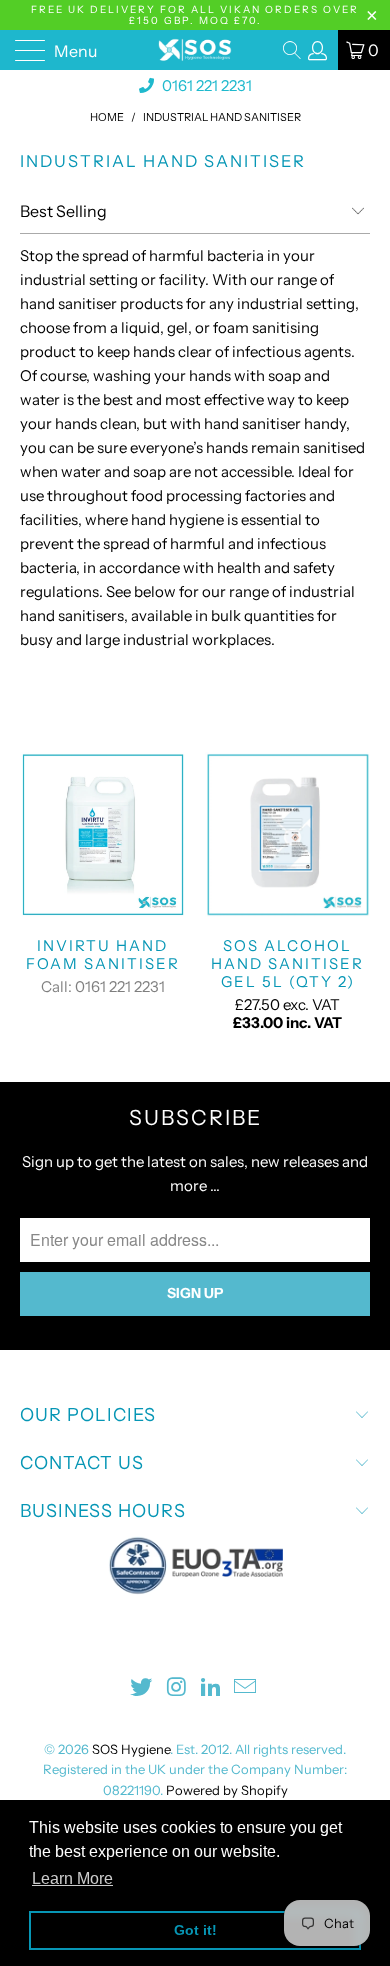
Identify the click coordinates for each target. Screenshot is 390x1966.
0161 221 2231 (205, 85)
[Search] (293, 50)
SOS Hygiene (131, 1749)
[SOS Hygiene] (195, 50)
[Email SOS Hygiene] (246, 1688)
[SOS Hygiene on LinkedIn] (212, 1688)
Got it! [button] (195, 1930)
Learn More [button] (72, 1878)
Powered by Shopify (227, 1790)
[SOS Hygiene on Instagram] (177, 1688)
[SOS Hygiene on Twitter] (142, 1688)
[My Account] (318, 50)
